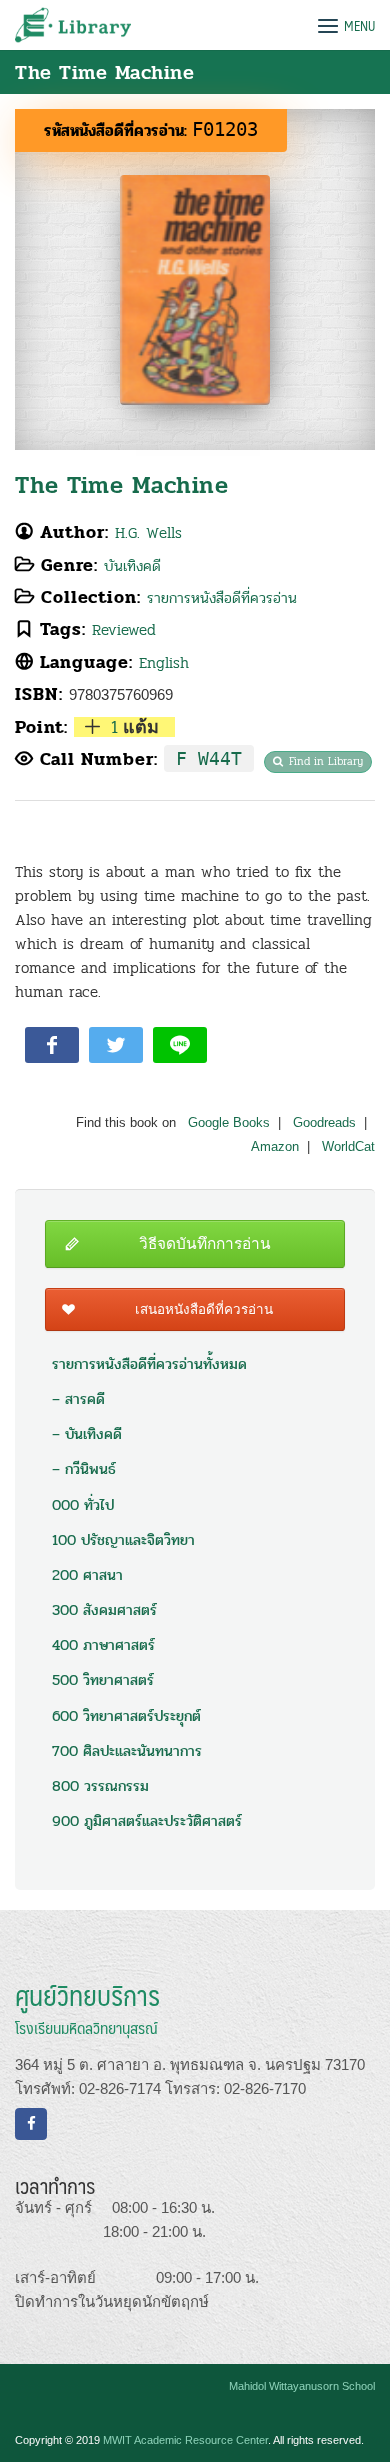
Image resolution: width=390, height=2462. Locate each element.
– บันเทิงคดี (87, 1434)
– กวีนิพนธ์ (84, 1469)
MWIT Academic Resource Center (185, 2440)
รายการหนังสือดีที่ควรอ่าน (222, 598)
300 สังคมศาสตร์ (104, 1610)
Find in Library (326, 761)
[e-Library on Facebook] (31, 2124)
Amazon (275, 1147)
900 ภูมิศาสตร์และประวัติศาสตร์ (147, 1821)
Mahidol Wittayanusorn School (302, 2386)
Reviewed (124, 630)
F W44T (209, 758)
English (164, 663)
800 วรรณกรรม (100, 1786)
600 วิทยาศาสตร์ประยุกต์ (126, 1716)
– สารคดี (78, 1399)
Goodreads (324, 1123)
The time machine (121, 485)
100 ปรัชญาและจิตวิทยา (123, 1540)
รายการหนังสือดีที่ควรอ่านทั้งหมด (149, 1364)
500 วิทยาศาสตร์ (103, 1680)
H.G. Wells (148, 533)
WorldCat (348, 1147)
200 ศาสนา (87, 1575)
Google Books (229, 1123)
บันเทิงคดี (132, 566)
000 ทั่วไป (83, 1505)
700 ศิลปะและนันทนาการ (127, 1751)
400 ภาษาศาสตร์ (103, 1645)
